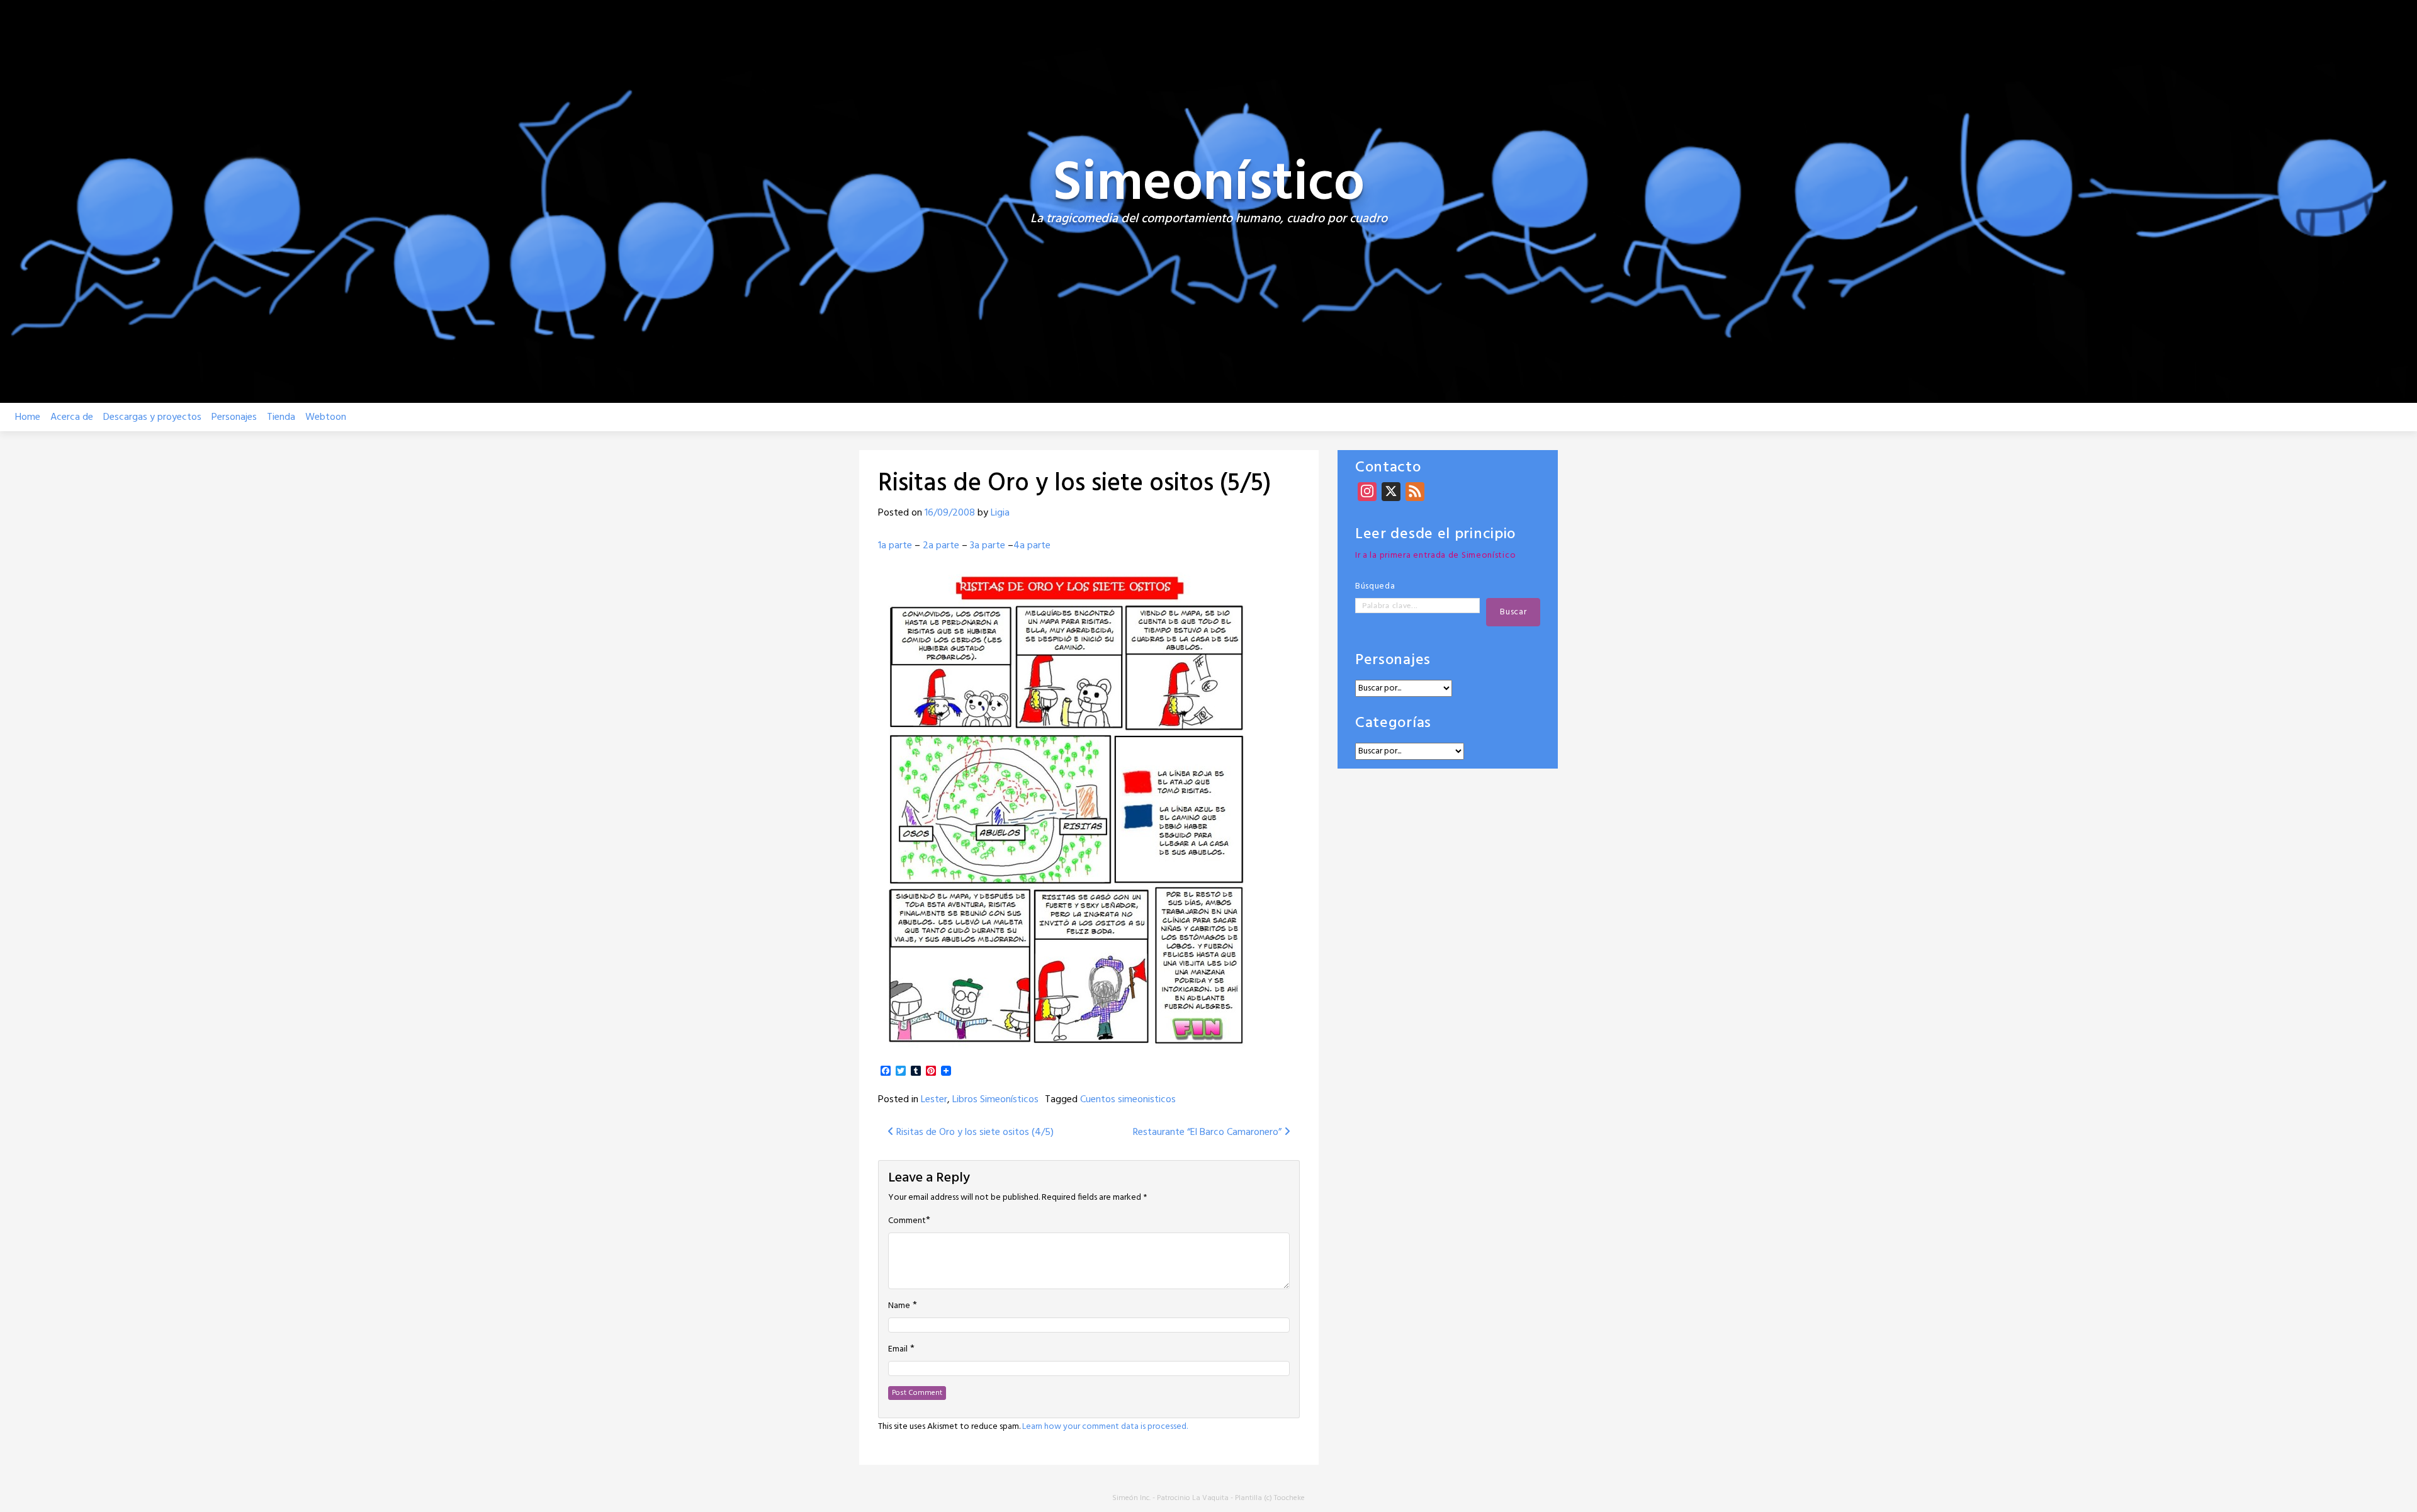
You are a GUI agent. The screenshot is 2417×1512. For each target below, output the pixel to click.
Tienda (281, 417)
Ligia (1000, 513)
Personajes (234, 417)
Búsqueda (1375, 586)
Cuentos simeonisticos (1128, 1100)
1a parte (895, 546)
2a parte (941, 546)
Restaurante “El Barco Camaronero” (1208, 1132)
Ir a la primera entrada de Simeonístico (1435, 556)
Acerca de (72, 417)
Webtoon (326, 417)
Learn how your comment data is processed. (1105, 1427)
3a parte (988, 546)
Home (28, 417)
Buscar (1513, 612)
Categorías (1393, 724)
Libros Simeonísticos (995, 1100)
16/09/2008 (950, 513)
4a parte (1032, 546)
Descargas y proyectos (152, 417)
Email (898, 1350)
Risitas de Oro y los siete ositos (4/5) (974, 1132)
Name (899, 1306)
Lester (934, 1100)
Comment (907, 1221)
